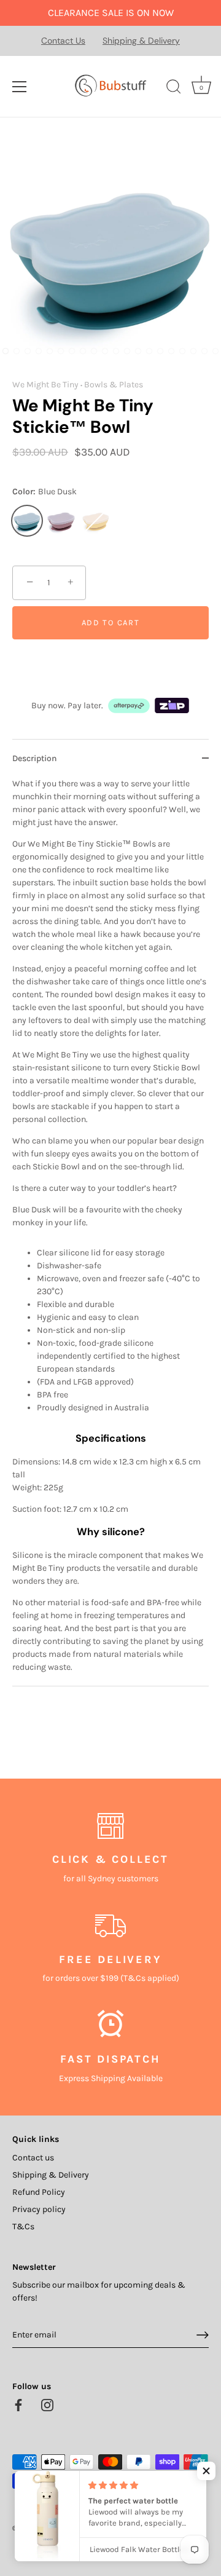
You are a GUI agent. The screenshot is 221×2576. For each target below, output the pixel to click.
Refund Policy (39, 2192)
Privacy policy (39, 2209)
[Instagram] (47, 2404)
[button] (206, 2471)
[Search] (174, 89)
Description (35, 758)
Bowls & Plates (114, 385)
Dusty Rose (61, 521)
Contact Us (63, 41)
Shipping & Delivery (141, 41)
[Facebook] (18, 2404)
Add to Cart (111, 622)
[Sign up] (203, 2335)
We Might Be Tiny (45, 385)
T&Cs (23, 2226)
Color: (45, 492)
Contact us (33, 2158)
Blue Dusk (27, 521)
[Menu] (20, 87)
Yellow (96, 521)
